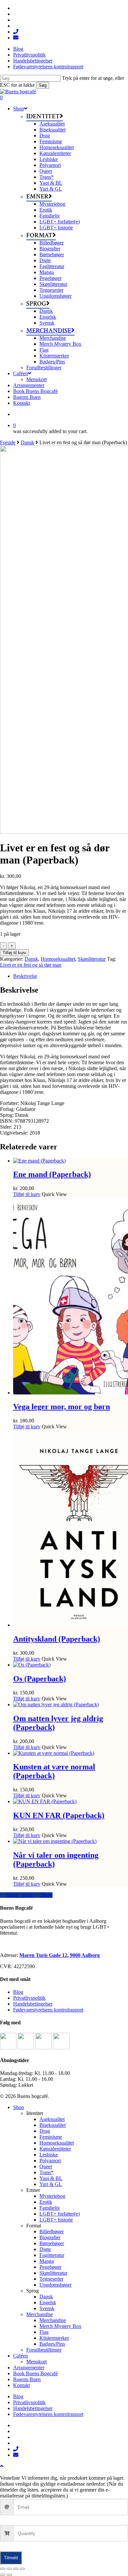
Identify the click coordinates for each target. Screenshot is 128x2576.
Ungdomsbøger (55, 2285)
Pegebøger (50, 2267)
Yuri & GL (51, 2184)
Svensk (47, 2308)
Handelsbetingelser (33, 2004)
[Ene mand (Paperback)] (39, 1161)
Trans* (46, 2172)
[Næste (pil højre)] (9, 2575)
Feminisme (51, 2137)
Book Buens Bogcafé (35, 2373)
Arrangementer (29, 2368)
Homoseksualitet (58, 959)
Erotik (46, 2202)
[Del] (16, 2569)
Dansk (27, 442)
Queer (46, 2166)
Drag (45, 2131)
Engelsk (48, 2302)
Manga (47, 2261)
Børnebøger (52, 2243)
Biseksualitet (53, 2125)
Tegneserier (51, 2279)
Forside (8, 442)
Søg (43, 85)
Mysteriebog (52, 2196)
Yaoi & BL (51, 2178)
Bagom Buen (27, 2379)
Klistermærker (54, 2338)
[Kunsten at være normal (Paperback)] (54, 1753)
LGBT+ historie (56, 2220)
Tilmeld (11, 2558)
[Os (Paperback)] (32, 1665)
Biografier (50, 2237)
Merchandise (40, 2314)
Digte (45, 2249)
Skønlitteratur (92, 959)
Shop (19, 2107)
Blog (18, 1992)
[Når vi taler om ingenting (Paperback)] (55, 1841)
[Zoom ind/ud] (3, 2569)
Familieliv (50, 2208)
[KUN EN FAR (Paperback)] (45, 1801)
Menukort (36, 2362)
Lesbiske (49, 2155)
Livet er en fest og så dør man (31, 965)
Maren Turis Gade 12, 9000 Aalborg (60, 1955)
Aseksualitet (52, 2119)
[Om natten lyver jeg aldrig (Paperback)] (56, 1704)
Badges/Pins (52, 2344)
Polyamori (50, 2161)
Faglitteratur (52, 2255)
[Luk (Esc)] (22, 2569)
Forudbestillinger (44, 2350)
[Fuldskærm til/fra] (9, 2569)
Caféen (21, 2356)
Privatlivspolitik (29, 1998)
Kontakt (21, 2385)
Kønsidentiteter (55, 2149)
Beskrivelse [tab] (25, 976)
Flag (44, 2332)
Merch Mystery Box (60, 2326)
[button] (2, 2466)
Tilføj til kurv (14, 953)
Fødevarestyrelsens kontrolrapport (48, 2010)
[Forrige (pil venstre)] (3, 2575)
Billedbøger (52, 2231)
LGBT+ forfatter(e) (60, 2214)
